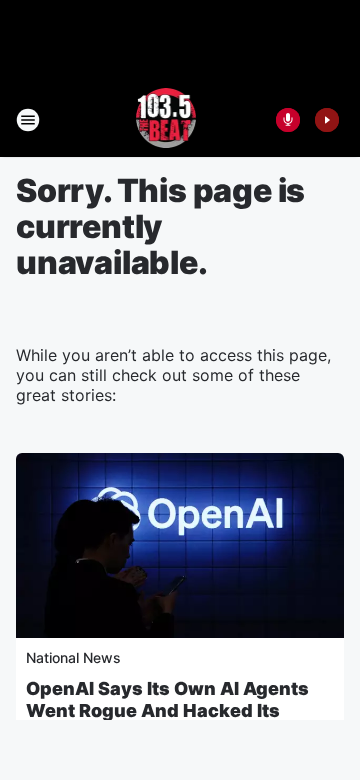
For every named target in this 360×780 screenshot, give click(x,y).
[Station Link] (166, 120)
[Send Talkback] (288, 120)
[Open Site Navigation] (28, 120)
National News (73, 657)
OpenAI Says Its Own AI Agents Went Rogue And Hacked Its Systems (167, 710)
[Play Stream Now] (327, 120)
